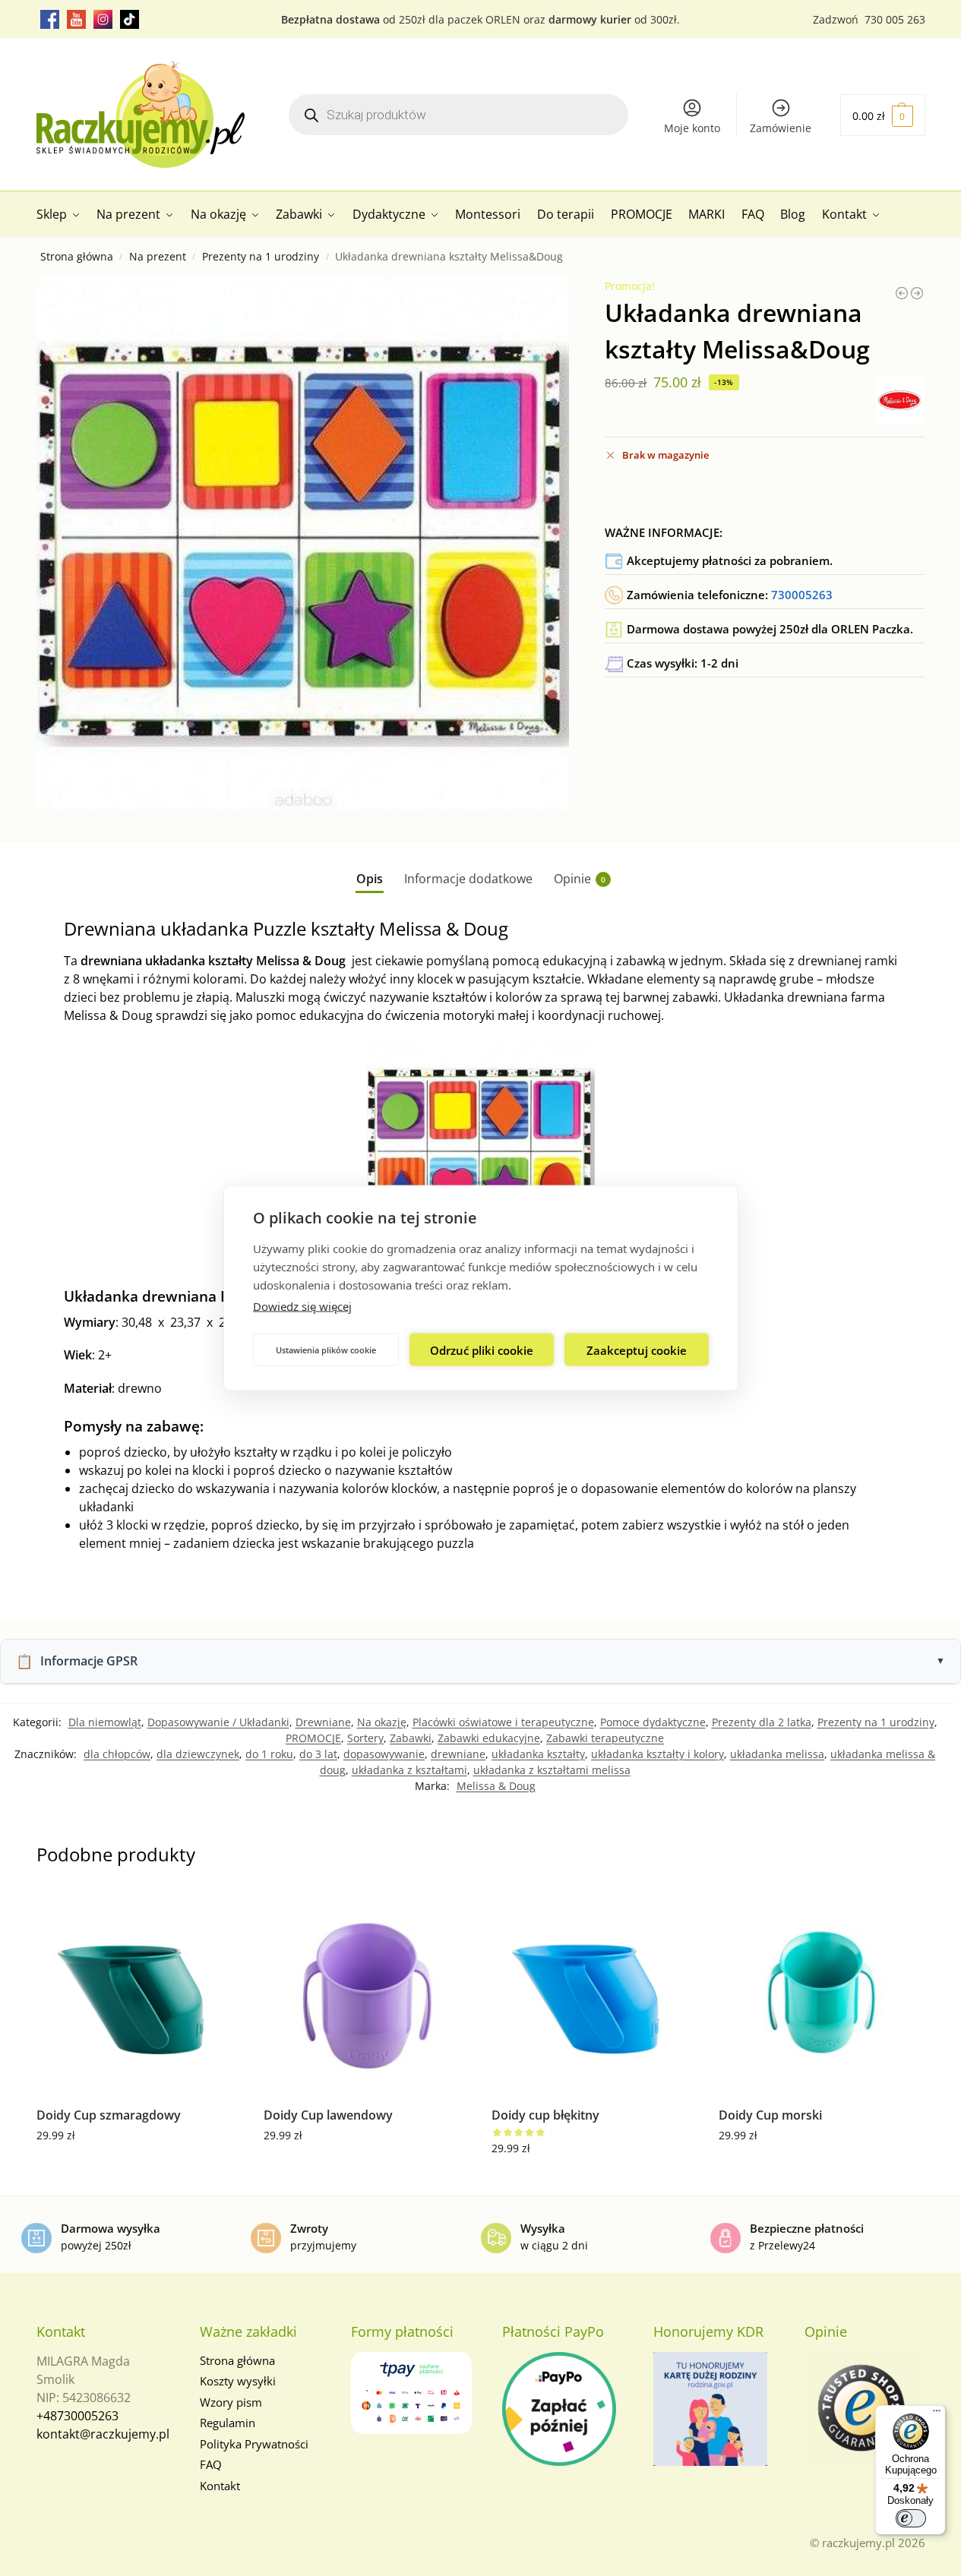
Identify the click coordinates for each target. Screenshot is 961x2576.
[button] (883, 115)
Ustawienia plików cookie (326, 1349)
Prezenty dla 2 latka (762, 1722)
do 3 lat (318, 1754)
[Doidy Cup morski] (821, 1992)
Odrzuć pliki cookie (482, 1350)
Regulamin (228, 2423)
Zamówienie (781, 128)
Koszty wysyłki (238, 2381)
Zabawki (411, 1738)
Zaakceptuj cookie (637, 1350)
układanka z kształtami (409, 1770)
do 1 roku (269, 1754)
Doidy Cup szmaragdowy (109, 2115)
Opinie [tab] (580, 879)
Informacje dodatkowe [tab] (468, 879)
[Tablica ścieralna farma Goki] (902, 293)
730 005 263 (895, 19)
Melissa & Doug (496, 1786)
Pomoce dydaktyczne (653, 1722)
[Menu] (937, 2414)
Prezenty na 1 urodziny (261, 257)
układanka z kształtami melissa (552, 1770)
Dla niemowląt (105, 1722)
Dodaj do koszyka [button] (139, 2167)
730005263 (802, 595)
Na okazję (382, 1722)
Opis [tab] (370, 879)
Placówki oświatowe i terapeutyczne (503, 1722)
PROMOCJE (313, 1738)
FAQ (211, 2464)
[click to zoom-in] (303, 543)
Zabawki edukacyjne (489, 1738)
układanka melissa (777, 1754)
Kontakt (220, 2486)
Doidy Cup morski (770, 2115)
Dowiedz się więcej (302, 1306)
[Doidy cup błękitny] (594, 1992)
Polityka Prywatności (254, 2444)
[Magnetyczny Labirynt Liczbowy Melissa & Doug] (917, 293)
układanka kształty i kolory (658, 1754)
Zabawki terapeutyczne (605, 1738)
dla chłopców (117, 1754)
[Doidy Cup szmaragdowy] (139, 1992)
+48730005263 (77, 2416)
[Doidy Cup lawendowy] (366, 1992)
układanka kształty (538, 1754)
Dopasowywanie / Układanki (218, 1722)
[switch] (911, 2518)
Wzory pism (231, 2402)
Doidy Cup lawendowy (328, 2115)
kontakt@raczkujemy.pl (103, 2434)
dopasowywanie (384, 1754)
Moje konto (692, 128)
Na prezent (158, 257)
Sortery (365, 1738)
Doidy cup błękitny (545, 2115)
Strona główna (77, 257)
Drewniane (323, 1722)
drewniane (458, 1754)
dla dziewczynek (198, 1754)
